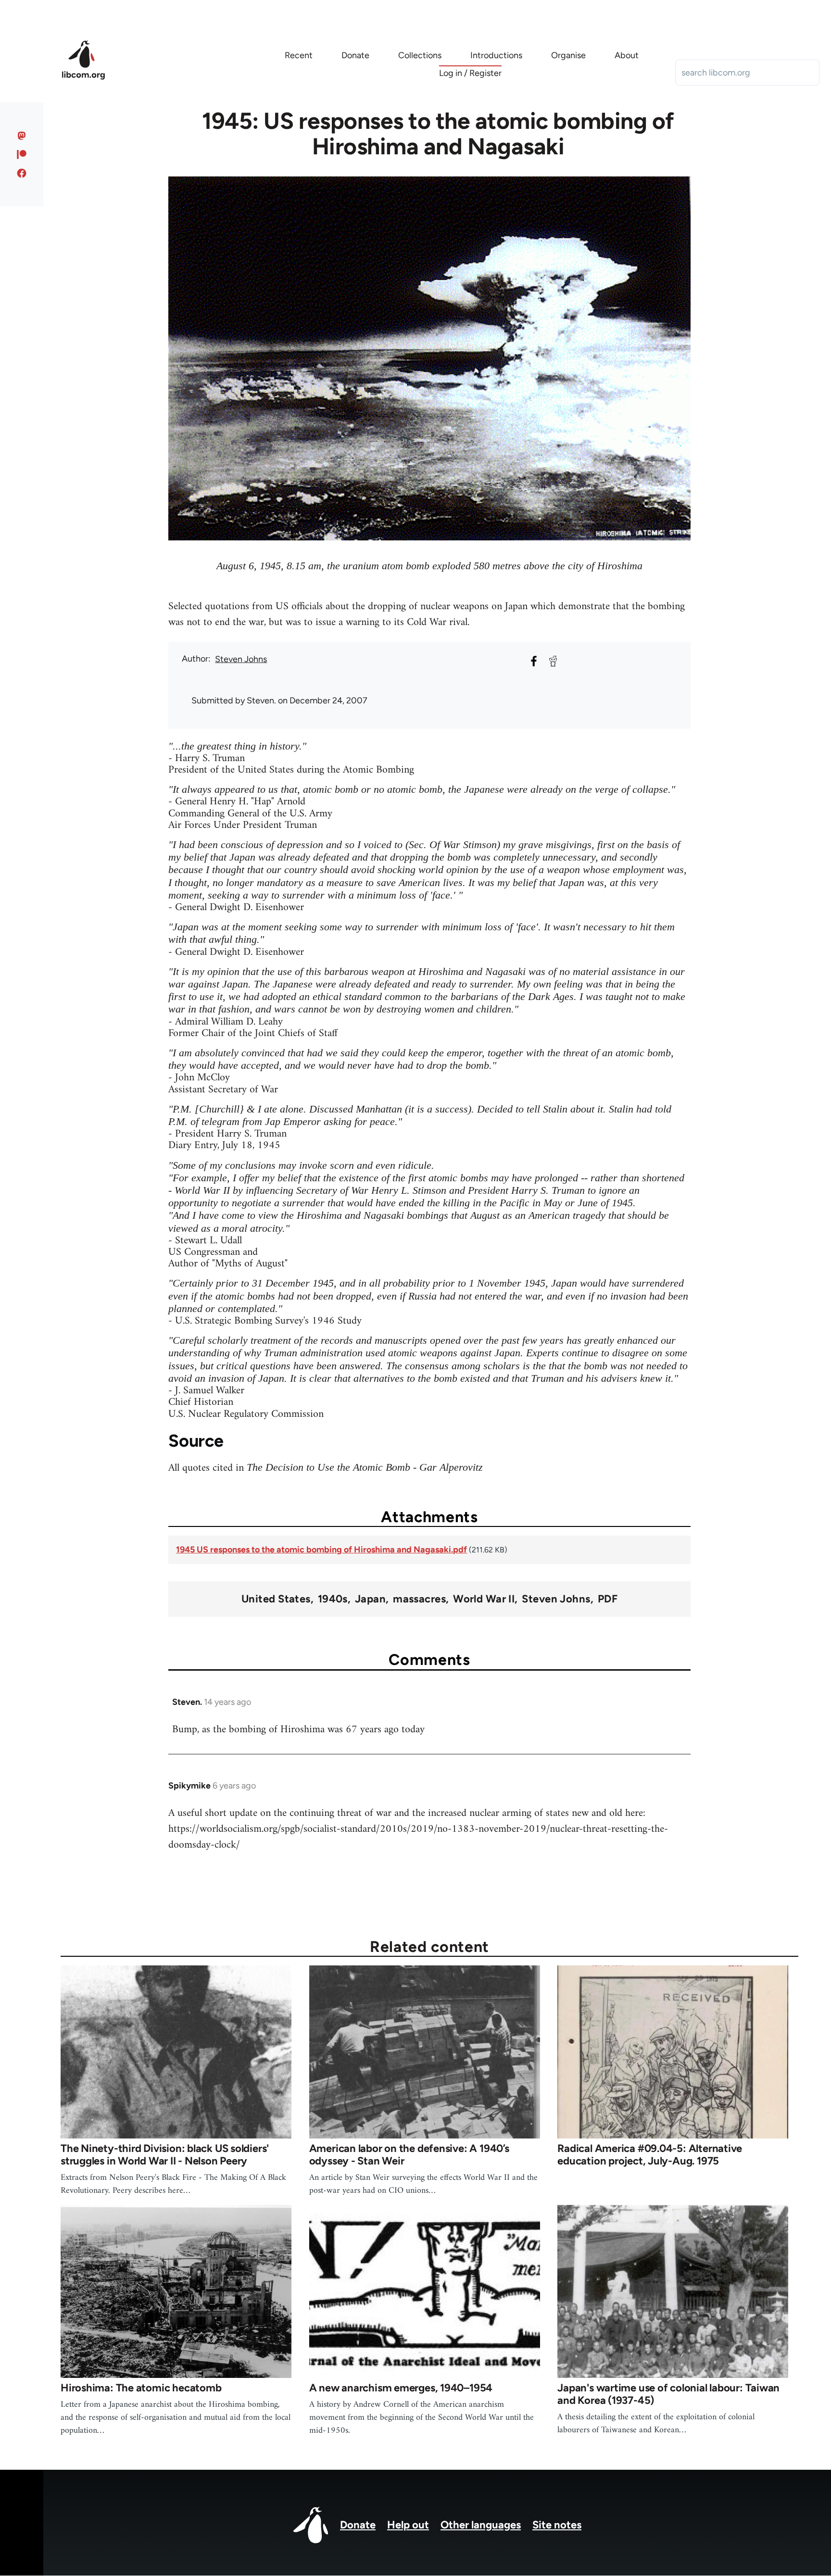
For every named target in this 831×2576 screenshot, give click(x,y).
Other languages (481, 2525)
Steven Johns (241, 659)
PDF (608, 1599)
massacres (419, 1599)
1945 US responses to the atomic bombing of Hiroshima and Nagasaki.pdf (321, 1550)
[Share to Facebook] (534, 661)
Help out (408, 2525)
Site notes (557, 2525)
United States (276, 1599)
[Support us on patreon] (22, 154)
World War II (484, 1599)
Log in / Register (470, 73)
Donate (358, 2525)
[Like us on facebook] (22, 173)
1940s (333, 1599)
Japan (370, 1599)
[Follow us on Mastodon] (22, 136)
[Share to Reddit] (553, 661)
